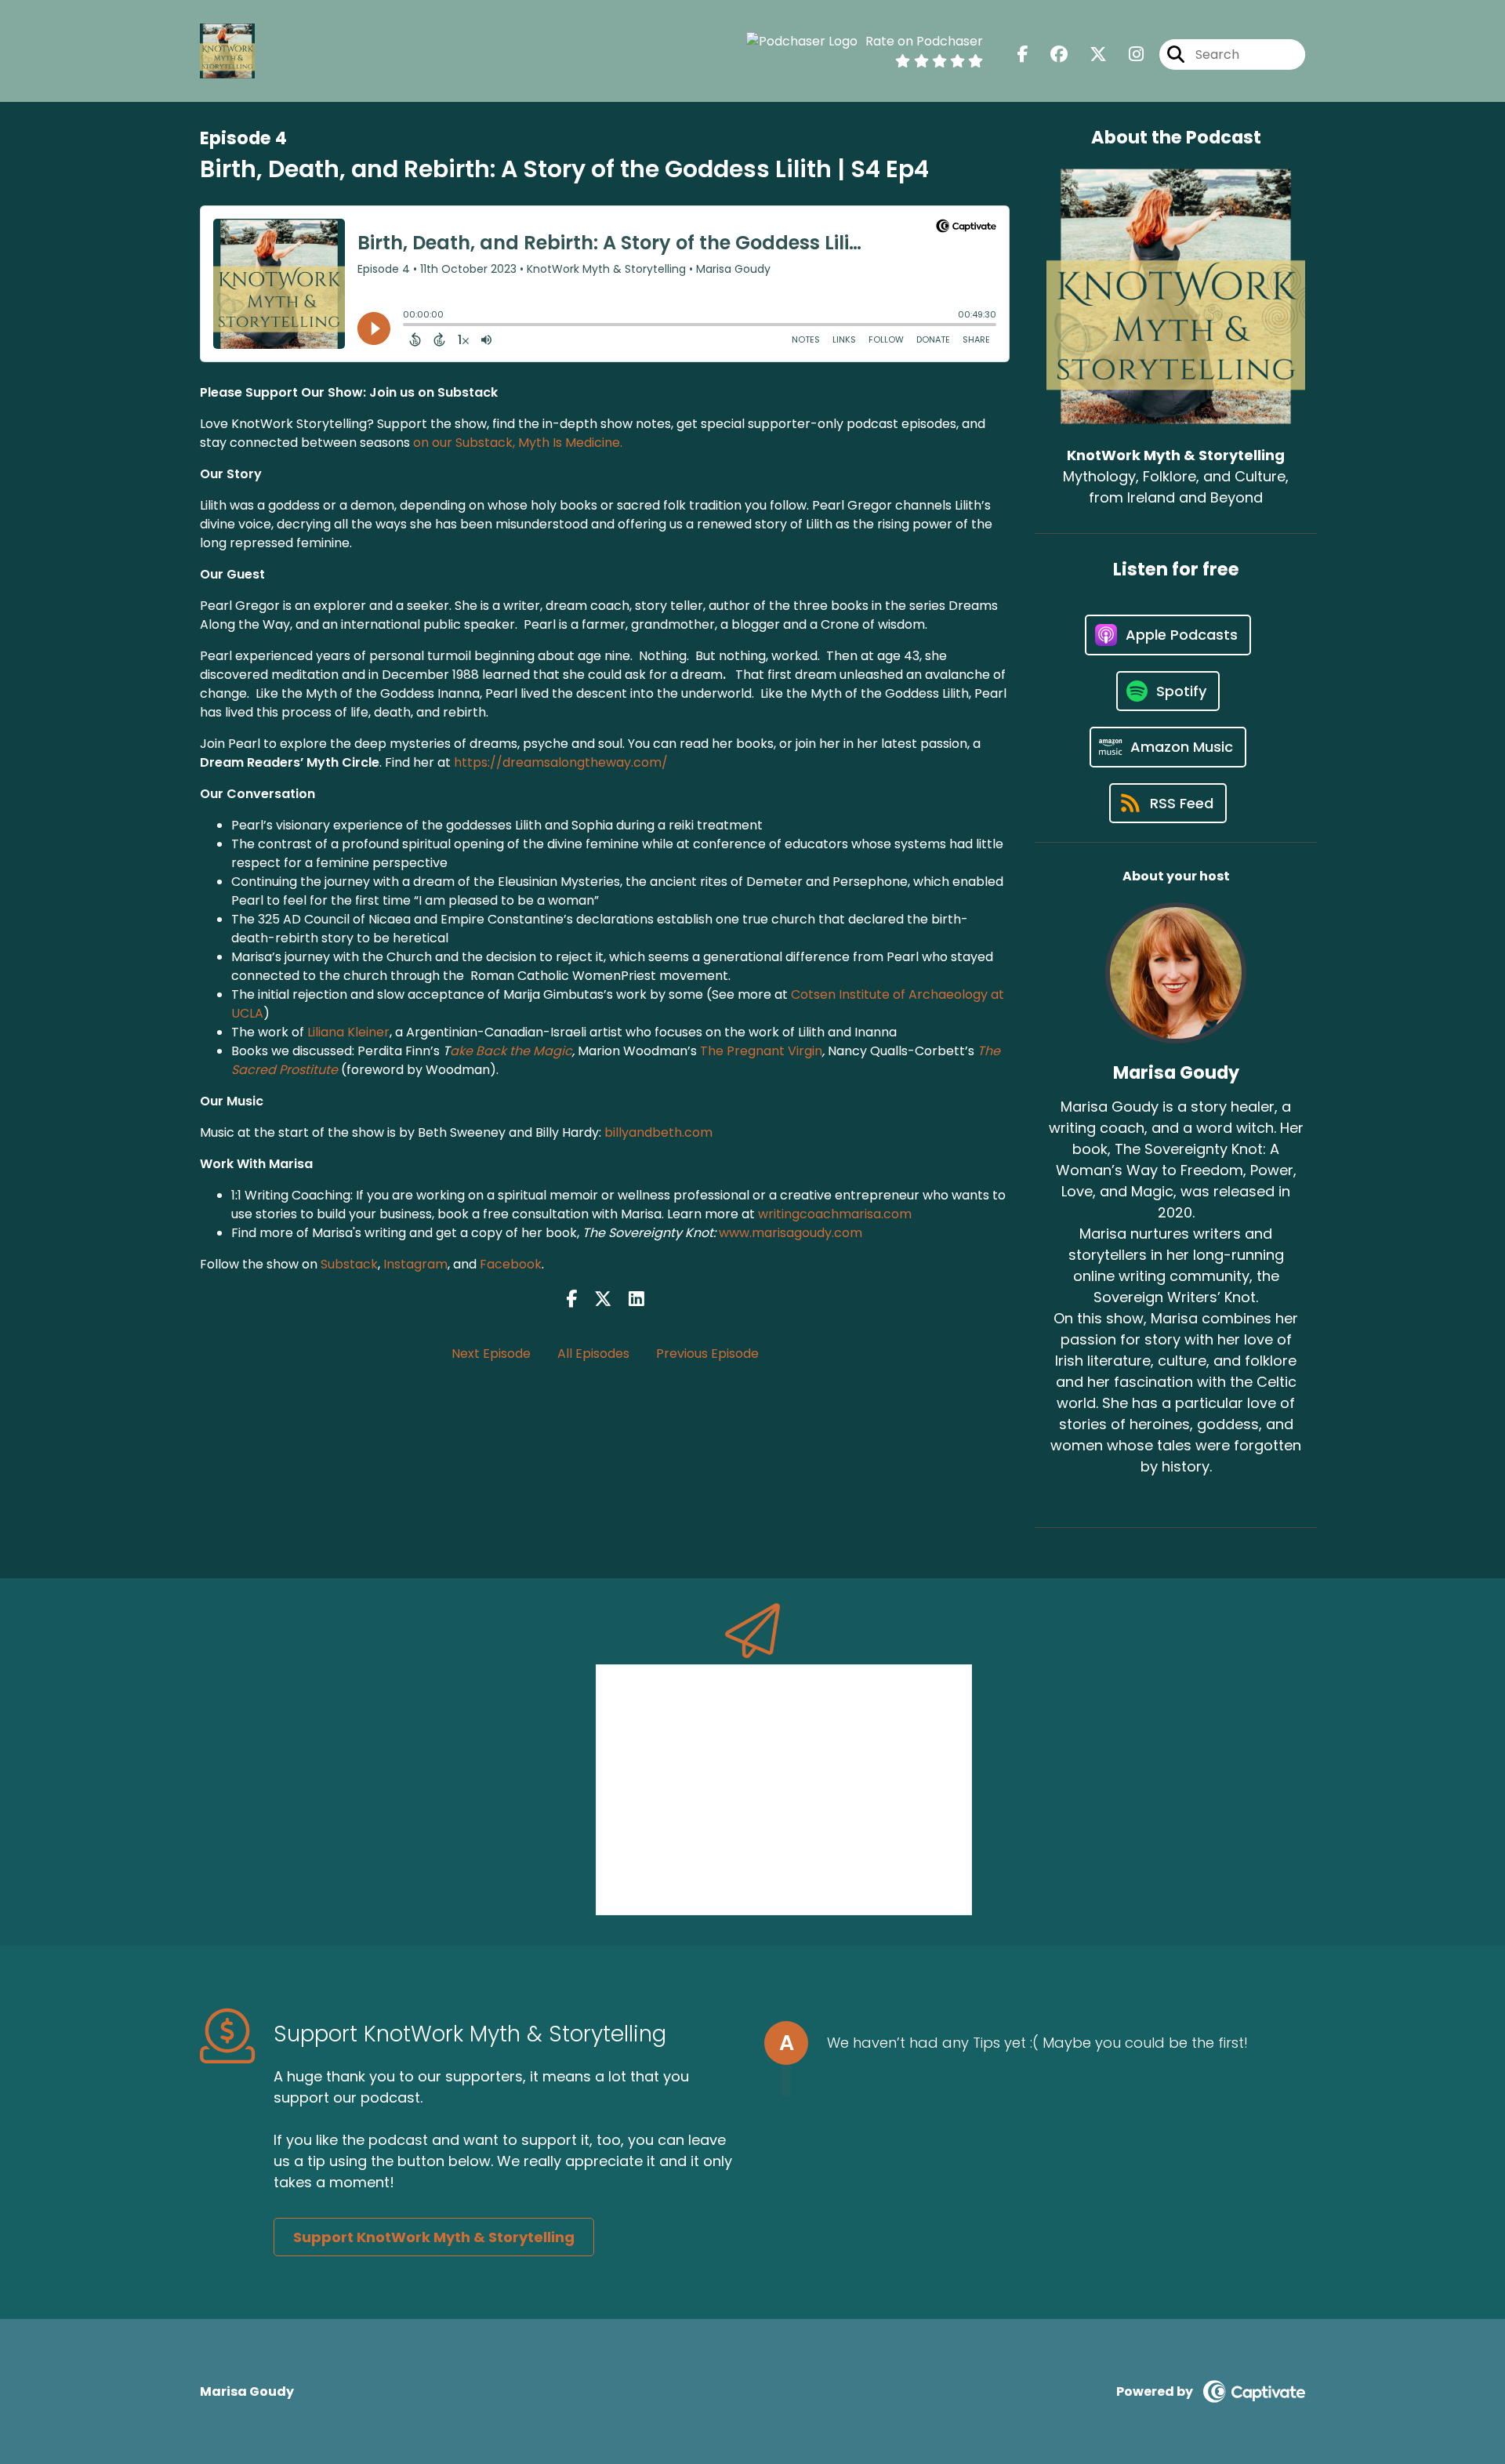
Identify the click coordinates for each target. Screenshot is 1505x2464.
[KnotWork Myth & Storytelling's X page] (1089, 54)
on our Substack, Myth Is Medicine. (518, 443)
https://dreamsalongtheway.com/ (561, 762)
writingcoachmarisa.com (833, 1214)
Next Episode (491, 1354)
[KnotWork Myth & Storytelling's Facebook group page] (1050, 54)
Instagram (415, 1264)
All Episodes (593, 1354)
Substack (349, 1264)
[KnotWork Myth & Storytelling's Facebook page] (1023, 54)
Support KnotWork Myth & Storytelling (434, 2237)
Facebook (511, 1264)
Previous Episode (707, 1354)
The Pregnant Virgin (761, 1051)
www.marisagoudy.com (791, 1233)
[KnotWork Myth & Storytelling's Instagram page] (1127, 54)
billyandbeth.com (658, 1132)
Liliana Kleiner (348, 1032)
